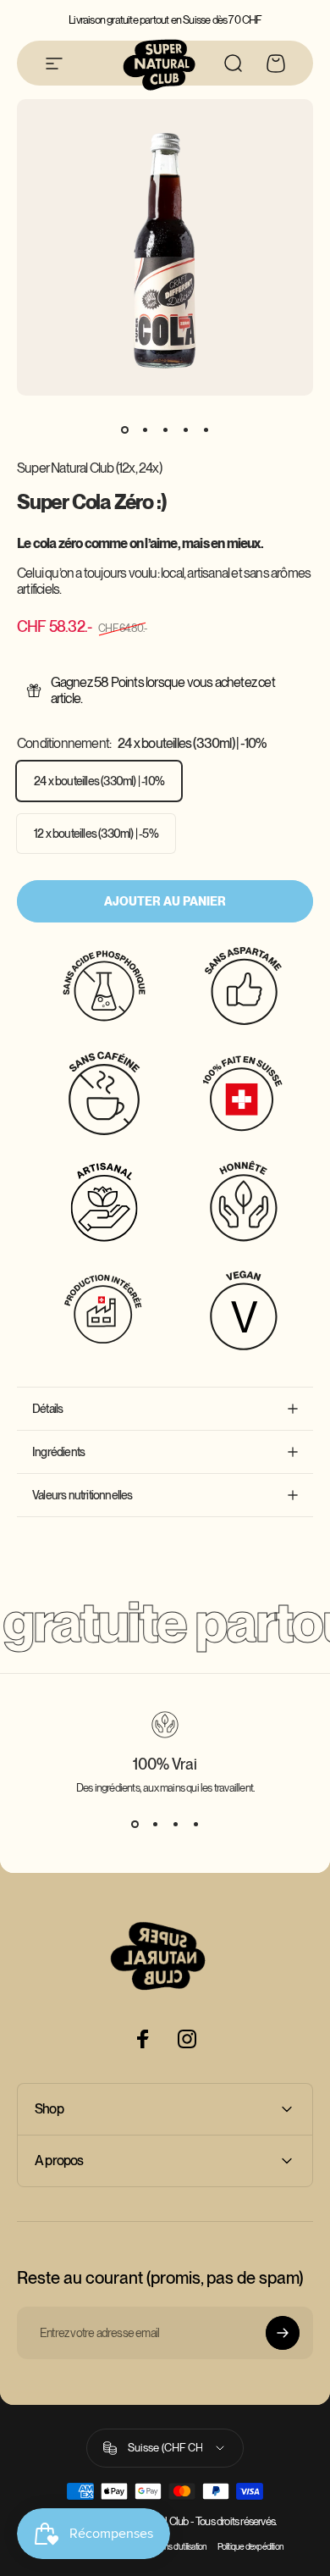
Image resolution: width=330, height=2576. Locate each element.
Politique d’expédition (250, 2547)
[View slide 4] (195, 1825)
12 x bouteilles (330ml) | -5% (96, 834)
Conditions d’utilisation (173, 2547)
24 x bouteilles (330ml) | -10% (99, 781)
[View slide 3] (175, 1825)
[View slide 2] (155, 1825)
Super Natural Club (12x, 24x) (89, 468)
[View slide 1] (135, 1825)
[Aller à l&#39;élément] (124, 430)
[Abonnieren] (283, 2333)
